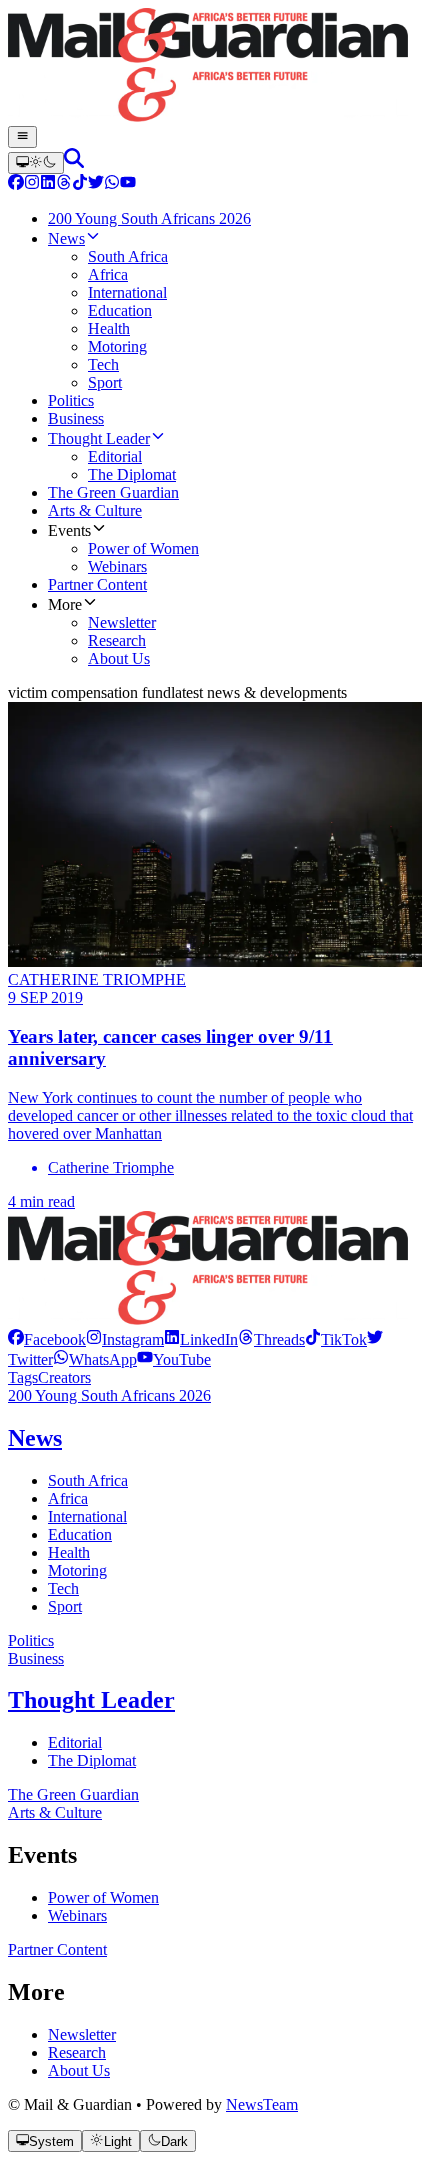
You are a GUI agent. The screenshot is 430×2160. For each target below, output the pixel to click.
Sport (65, 1606)
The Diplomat (92, 1760)
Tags (23, 1377)
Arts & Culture (55, 1812)
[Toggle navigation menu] (22, 137)
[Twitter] (96, 184)
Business (36, 1658)
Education (80, 1534)
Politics (31, 1640)
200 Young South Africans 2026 (109, 1395)
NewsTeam (262, 2104)
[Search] (74, 162)
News (35, 1438)
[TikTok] (80, 184)
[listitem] (47, 1339)
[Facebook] (16, 184)
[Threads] (64, 184)
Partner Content (57, 1949)
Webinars (77, 1915)
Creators (64, 1377)
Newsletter (82, 2034)
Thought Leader (91, 1700)
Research (77, 2052)
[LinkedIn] (48, 184)
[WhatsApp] (112, 184)
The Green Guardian (73, 1794)
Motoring (77, 1570)
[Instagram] (32, 184)
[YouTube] (128, 184)
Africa (68, 1498)
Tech (63, 1588)
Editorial (75, 1742)
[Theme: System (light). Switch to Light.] (36, 163)
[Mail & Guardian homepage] (215, 67)
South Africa (88, 1480)
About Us (79, 2070)
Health (69, 1552)
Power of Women (103, 1897)
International (87, 1516)
